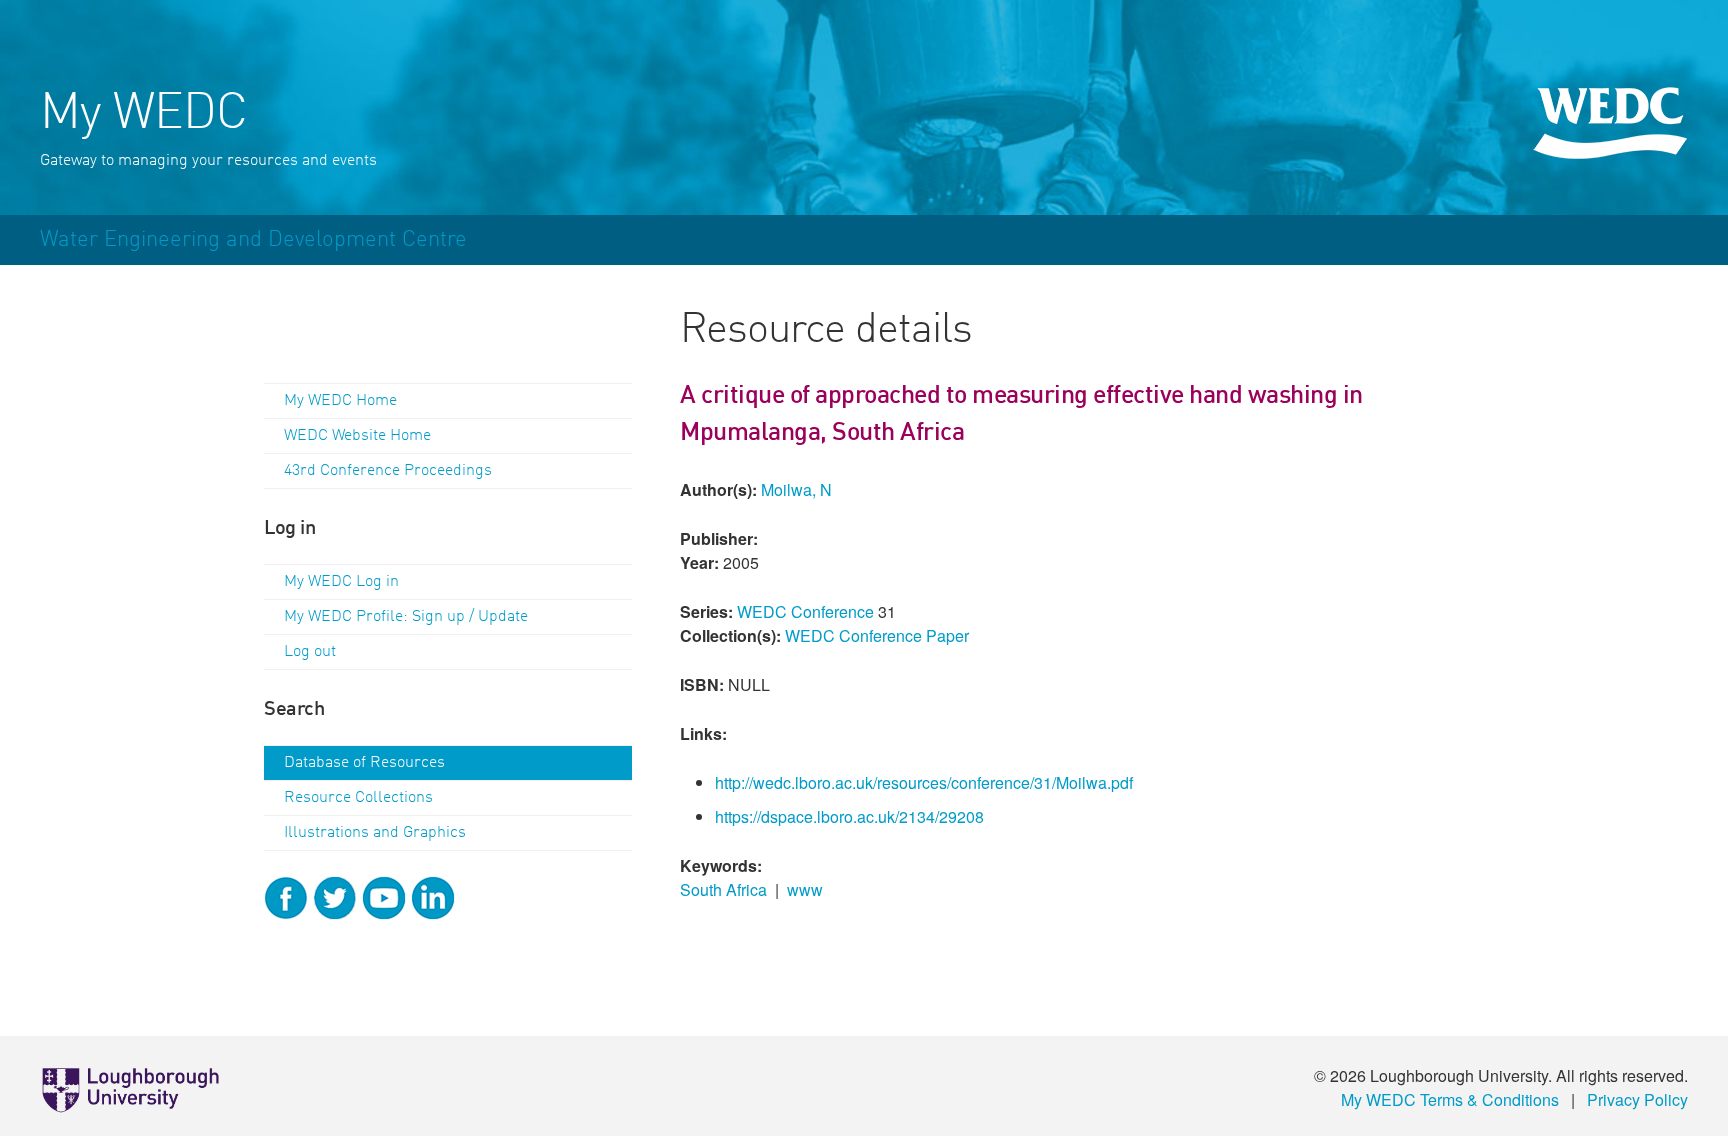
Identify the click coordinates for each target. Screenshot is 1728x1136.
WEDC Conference (805, 611)
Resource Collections (358, 798)
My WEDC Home (340, 401)
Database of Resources (364, 763)
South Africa (723, 889)
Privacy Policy (1637, 1099)
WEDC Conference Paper (877, 635)
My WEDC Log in (341, 582)
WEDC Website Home (357, 436)
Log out (310, 652)
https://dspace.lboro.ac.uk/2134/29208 (849, 816)
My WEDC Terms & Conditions (1450, 1099)
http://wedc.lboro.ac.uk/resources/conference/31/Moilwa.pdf (924, 782)
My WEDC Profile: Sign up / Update (406, 617)
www (805, 889)
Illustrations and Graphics (375, 833)
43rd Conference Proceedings (388, 471)
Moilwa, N (796, 489)
